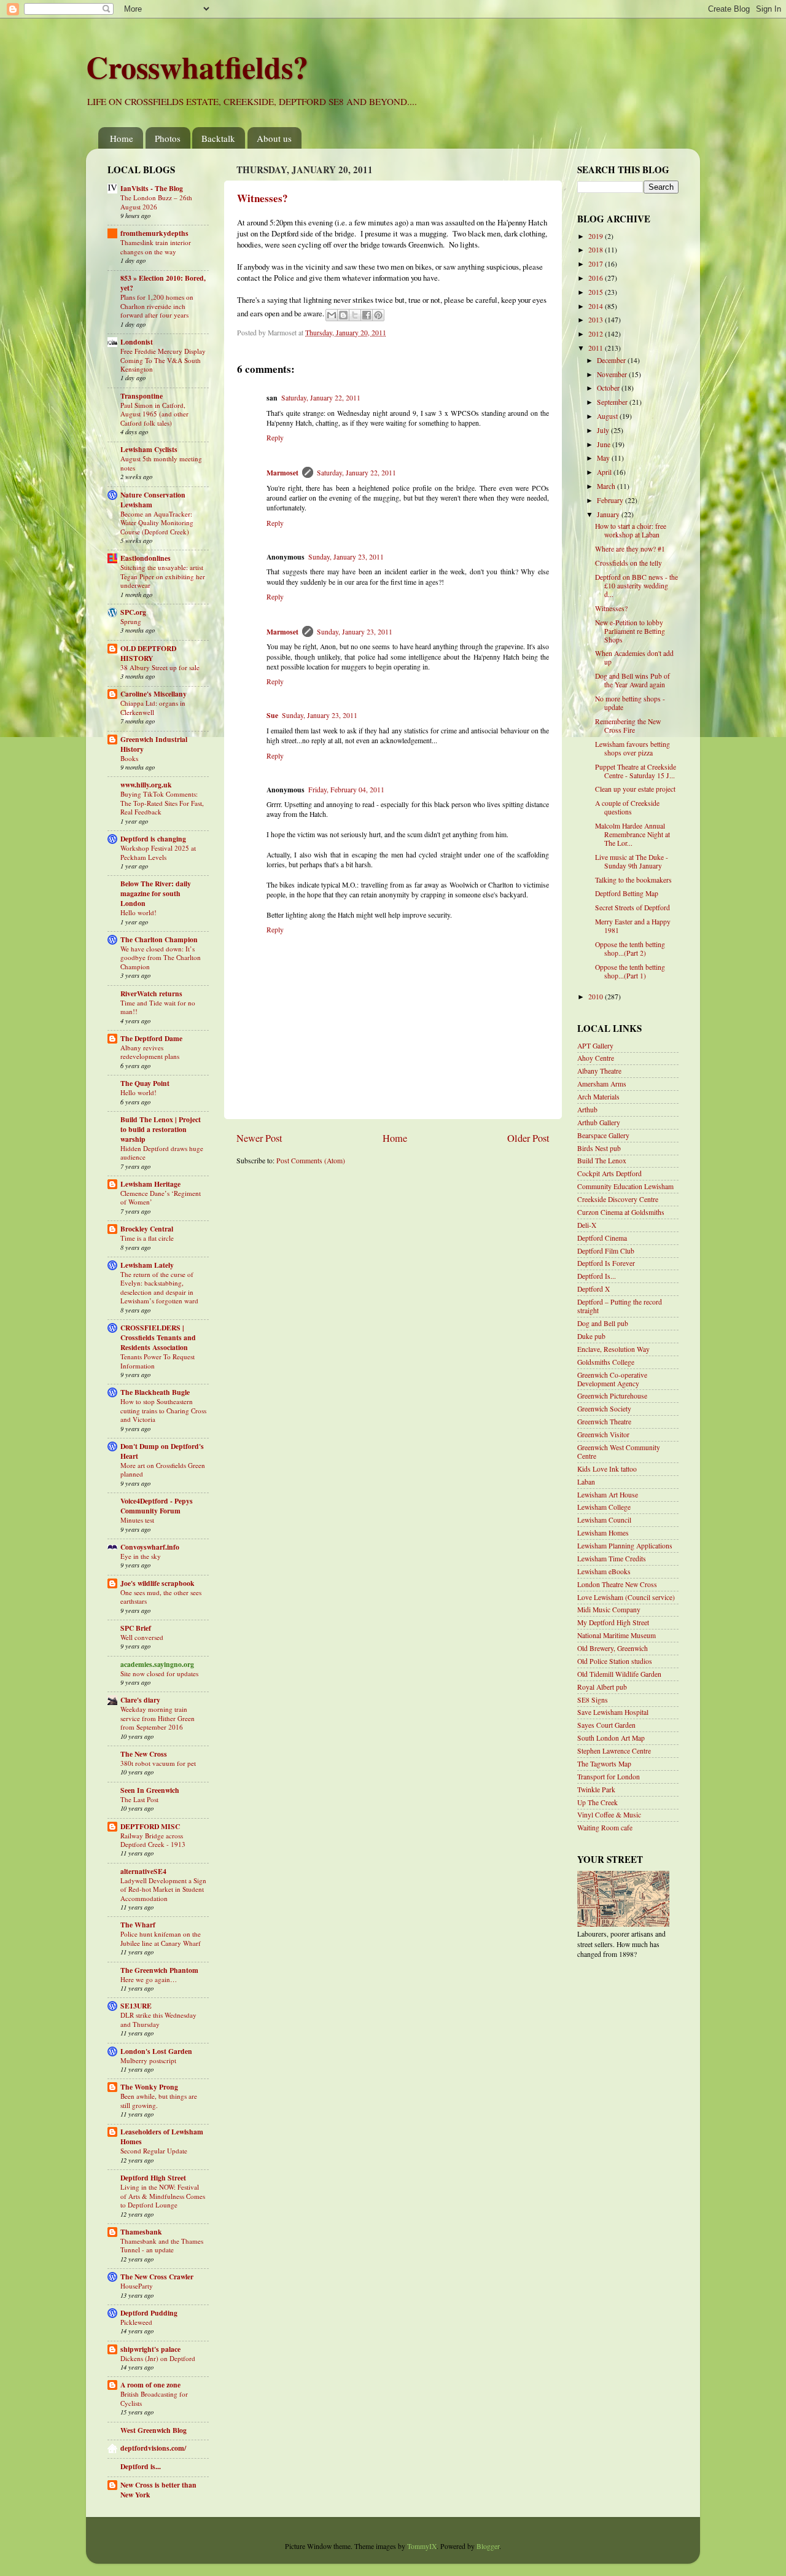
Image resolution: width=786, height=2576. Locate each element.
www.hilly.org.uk (146, 785)
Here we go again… (149, 1979)
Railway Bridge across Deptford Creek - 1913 (153, 1840)
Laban (586, 1482)
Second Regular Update (154, 2151)
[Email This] (332, 315)
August (608, 416)
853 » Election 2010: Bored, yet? (163, 283)
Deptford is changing (153, 839)
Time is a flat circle (147, 1238)
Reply (275, 438)
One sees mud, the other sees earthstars (161, 1597)
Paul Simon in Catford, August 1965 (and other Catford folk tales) (154, 414)
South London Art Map (611, 1738)
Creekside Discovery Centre (618, 1199)
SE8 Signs (593, 1700)
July (604, 430)
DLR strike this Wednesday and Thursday (158, 2019)
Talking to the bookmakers (633, 880)
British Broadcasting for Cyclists (154, 2398)
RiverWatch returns (151, 993)
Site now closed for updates (159, 1673)
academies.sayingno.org (157, 1664)
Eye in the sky (141, 1556)
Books (129, 758)
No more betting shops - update (630, 703)
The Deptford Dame (151, 1038)
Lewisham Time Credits (612, 1559)
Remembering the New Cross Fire (628, 726)
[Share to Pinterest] (378, 315)
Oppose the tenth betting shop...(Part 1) (630, 971)
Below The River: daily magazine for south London (156, 893)
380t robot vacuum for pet (158, 1763)
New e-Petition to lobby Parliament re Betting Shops (630, 631)
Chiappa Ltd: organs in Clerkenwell (153, 707)
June (605, 444)
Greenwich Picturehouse (612, 1396)
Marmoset (282, 473)
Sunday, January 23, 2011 (346, 557)
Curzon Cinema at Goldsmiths (621, 1212)
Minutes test (137, 1520)
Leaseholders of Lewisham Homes (162, 2137)
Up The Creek (597, 1802)
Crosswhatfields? (197, 67)
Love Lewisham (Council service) (626, 1597)
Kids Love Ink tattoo (607, 1469)
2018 (597, 250)
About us (274, 138)
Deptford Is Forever (606, 1263)
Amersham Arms (602, 1084)
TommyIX (422, 2546)
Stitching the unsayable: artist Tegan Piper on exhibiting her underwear (163, 576)
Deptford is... (141, 2466)
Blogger (488, 2546)
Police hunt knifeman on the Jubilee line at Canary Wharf (161, 1938)
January (609, 514)
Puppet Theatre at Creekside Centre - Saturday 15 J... (636, 771)
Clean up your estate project (635, 789)
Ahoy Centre (596, 1058)
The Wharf (138, 1925)
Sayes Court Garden (606, 1725)
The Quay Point (145, 1083)
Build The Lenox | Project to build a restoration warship (161, 1129)
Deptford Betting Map (627, 893)
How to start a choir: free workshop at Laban (631, 530)
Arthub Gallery (599, 1122)
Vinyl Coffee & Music (609, 1815)
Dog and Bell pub (603, 1323)
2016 (597, 278)
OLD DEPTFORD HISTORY (148, 653)
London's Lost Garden (156, 2051)
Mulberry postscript (148, 2060)
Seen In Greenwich (150, 1790)
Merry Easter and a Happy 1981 (633, 926)
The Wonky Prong (149, 2087)
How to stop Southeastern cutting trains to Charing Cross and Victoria (163, 1410)
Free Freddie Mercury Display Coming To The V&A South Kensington (163, 360)
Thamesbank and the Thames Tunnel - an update (162, 2245)
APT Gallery (595, 1046)
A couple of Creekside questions (627, 807)
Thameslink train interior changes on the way (156, 247)
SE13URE (136, 2006)
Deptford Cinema (602, 1238)
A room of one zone (150, 2385)
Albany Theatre (599, 1071)
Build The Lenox (602, 1161)
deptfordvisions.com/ (153, 2448)
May (604, 458)
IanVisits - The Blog (152, 188)
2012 (597, 334)
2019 (597, 236)
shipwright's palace (150, 2349)
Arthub (587, 1110)
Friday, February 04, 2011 (346, 790)
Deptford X (593, 1289)
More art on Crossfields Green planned (163, 1469)
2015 (597, 292)
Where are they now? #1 (630, 549)
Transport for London (609, 1777)
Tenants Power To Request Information (158, 1361)
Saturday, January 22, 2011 (321, 398)
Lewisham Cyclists (149, 449)
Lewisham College (604, 1507)
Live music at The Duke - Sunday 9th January (632, 861)
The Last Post (139, 1799)
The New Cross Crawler (157, 2277)
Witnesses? (263, 198)
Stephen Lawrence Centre (614, 1751)
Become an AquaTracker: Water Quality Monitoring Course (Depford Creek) (157, 523)
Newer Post (259, 1138)
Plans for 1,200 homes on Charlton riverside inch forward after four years (157, 306)
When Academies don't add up (634, 658)
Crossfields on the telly (628, 563)
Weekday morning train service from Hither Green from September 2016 (158, 1718)
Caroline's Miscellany (154, 694)
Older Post (528, 1138)
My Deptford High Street (613, 1622)
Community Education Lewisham (625, 1186)
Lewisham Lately (147, 1265)
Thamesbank (141, 2232)
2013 (597, 320)
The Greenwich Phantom (159, 1970)
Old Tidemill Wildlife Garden (619, 1674)
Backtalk (218, 138)
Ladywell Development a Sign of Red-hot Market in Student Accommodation (163, 1889)
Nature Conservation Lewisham (153, 500)
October (609, 388)
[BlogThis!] (343, 315)
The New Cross (144, 1754)
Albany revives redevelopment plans (150, 1052)
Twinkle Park (596, 1790)
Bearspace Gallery (603, 1135)
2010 (597, 997)
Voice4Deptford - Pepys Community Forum (157, 1506)
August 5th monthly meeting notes (161, 463)
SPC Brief (136, 1628)
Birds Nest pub (599, 1148)
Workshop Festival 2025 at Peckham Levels (158, 852)
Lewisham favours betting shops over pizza (632, 748)
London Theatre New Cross (617, 1584)
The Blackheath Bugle (155, 1392)
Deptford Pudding (149, 2313)
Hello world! (138, 912)
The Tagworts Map (604, 1764)
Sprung (131, 621)
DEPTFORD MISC (150, 1826)
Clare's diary (140, 1700)
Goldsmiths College (606, 1362)
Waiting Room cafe (605, 1828)
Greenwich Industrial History (154, 744)
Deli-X (587, 1225)
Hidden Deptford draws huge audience (162, 1153)
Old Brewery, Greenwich (613, 1648)
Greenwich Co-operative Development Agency (612, 1379)
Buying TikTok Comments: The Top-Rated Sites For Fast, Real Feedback (162, 803)
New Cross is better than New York (158, 2490)
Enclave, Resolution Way (613, 1349)
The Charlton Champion (159, 939)
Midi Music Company (609, 1610)
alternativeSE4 (143, 1871)
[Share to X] (355, 315)
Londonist (137, 342)
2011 (597, 348)
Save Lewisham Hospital (613, 1712)
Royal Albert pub (602, 1687)
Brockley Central (147, 1229)
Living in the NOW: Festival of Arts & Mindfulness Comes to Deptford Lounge (163, 2196)
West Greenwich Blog (154, 2430)
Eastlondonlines (146, 558)
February (611, 500)
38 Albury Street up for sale (160, 667)
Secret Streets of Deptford (632, 907)
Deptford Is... (597, 1276)
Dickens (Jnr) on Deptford (158, 2358)
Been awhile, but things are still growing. (159, 2100)
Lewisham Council (604, 1520)
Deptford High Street (153, 2178)
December (612, 360)
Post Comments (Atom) (311, 1161)
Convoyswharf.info (150, 1547)
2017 (597, 264)
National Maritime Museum (617, 1635)
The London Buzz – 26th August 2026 (156, 202)
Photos (168, 138)
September (613, 402)
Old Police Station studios (615, 1661)
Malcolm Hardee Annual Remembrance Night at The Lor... (632, 834)
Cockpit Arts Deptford (609, 1173)
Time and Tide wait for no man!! (158, 1007)
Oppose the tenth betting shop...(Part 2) (630, 949)
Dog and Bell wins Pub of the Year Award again (632, 680)
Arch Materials (598, 1097)
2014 (597, 306)
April (605, 472)
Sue (272, 715)
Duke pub (591, 1336)
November (613, 374)
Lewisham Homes (603, 1533)
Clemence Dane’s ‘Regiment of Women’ (161, 1197)
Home (122, 138)
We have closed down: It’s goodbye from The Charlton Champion (161, 958)
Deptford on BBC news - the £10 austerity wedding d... (636, 586)
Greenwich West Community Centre (619, 1452)
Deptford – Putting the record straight (620, 1306)
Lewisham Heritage (150, 1184)
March (607, 486)
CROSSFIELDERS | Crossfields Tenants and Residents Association (158, 1337)
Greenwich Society (604, 1409)
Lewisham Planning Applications (625, 1546)
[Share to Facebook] (367, 315)
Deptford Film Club (606, 1251)
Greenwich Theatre (604, 1422)
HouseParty (137, 2286)
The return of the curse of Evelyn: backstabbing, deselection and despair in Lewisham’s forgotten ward (159, 1287)
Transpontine (142, 396)
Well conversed (142, 1637)
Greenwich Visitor (603, 1434)
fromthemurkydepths (154, 233)
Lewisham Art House (608, 1495)
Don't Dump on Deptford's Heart (162, 1451)
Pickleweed (136, 2322)
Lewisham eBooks (604, 1571)
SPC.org (133, 612)
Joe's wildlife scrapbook (158, 1583)
